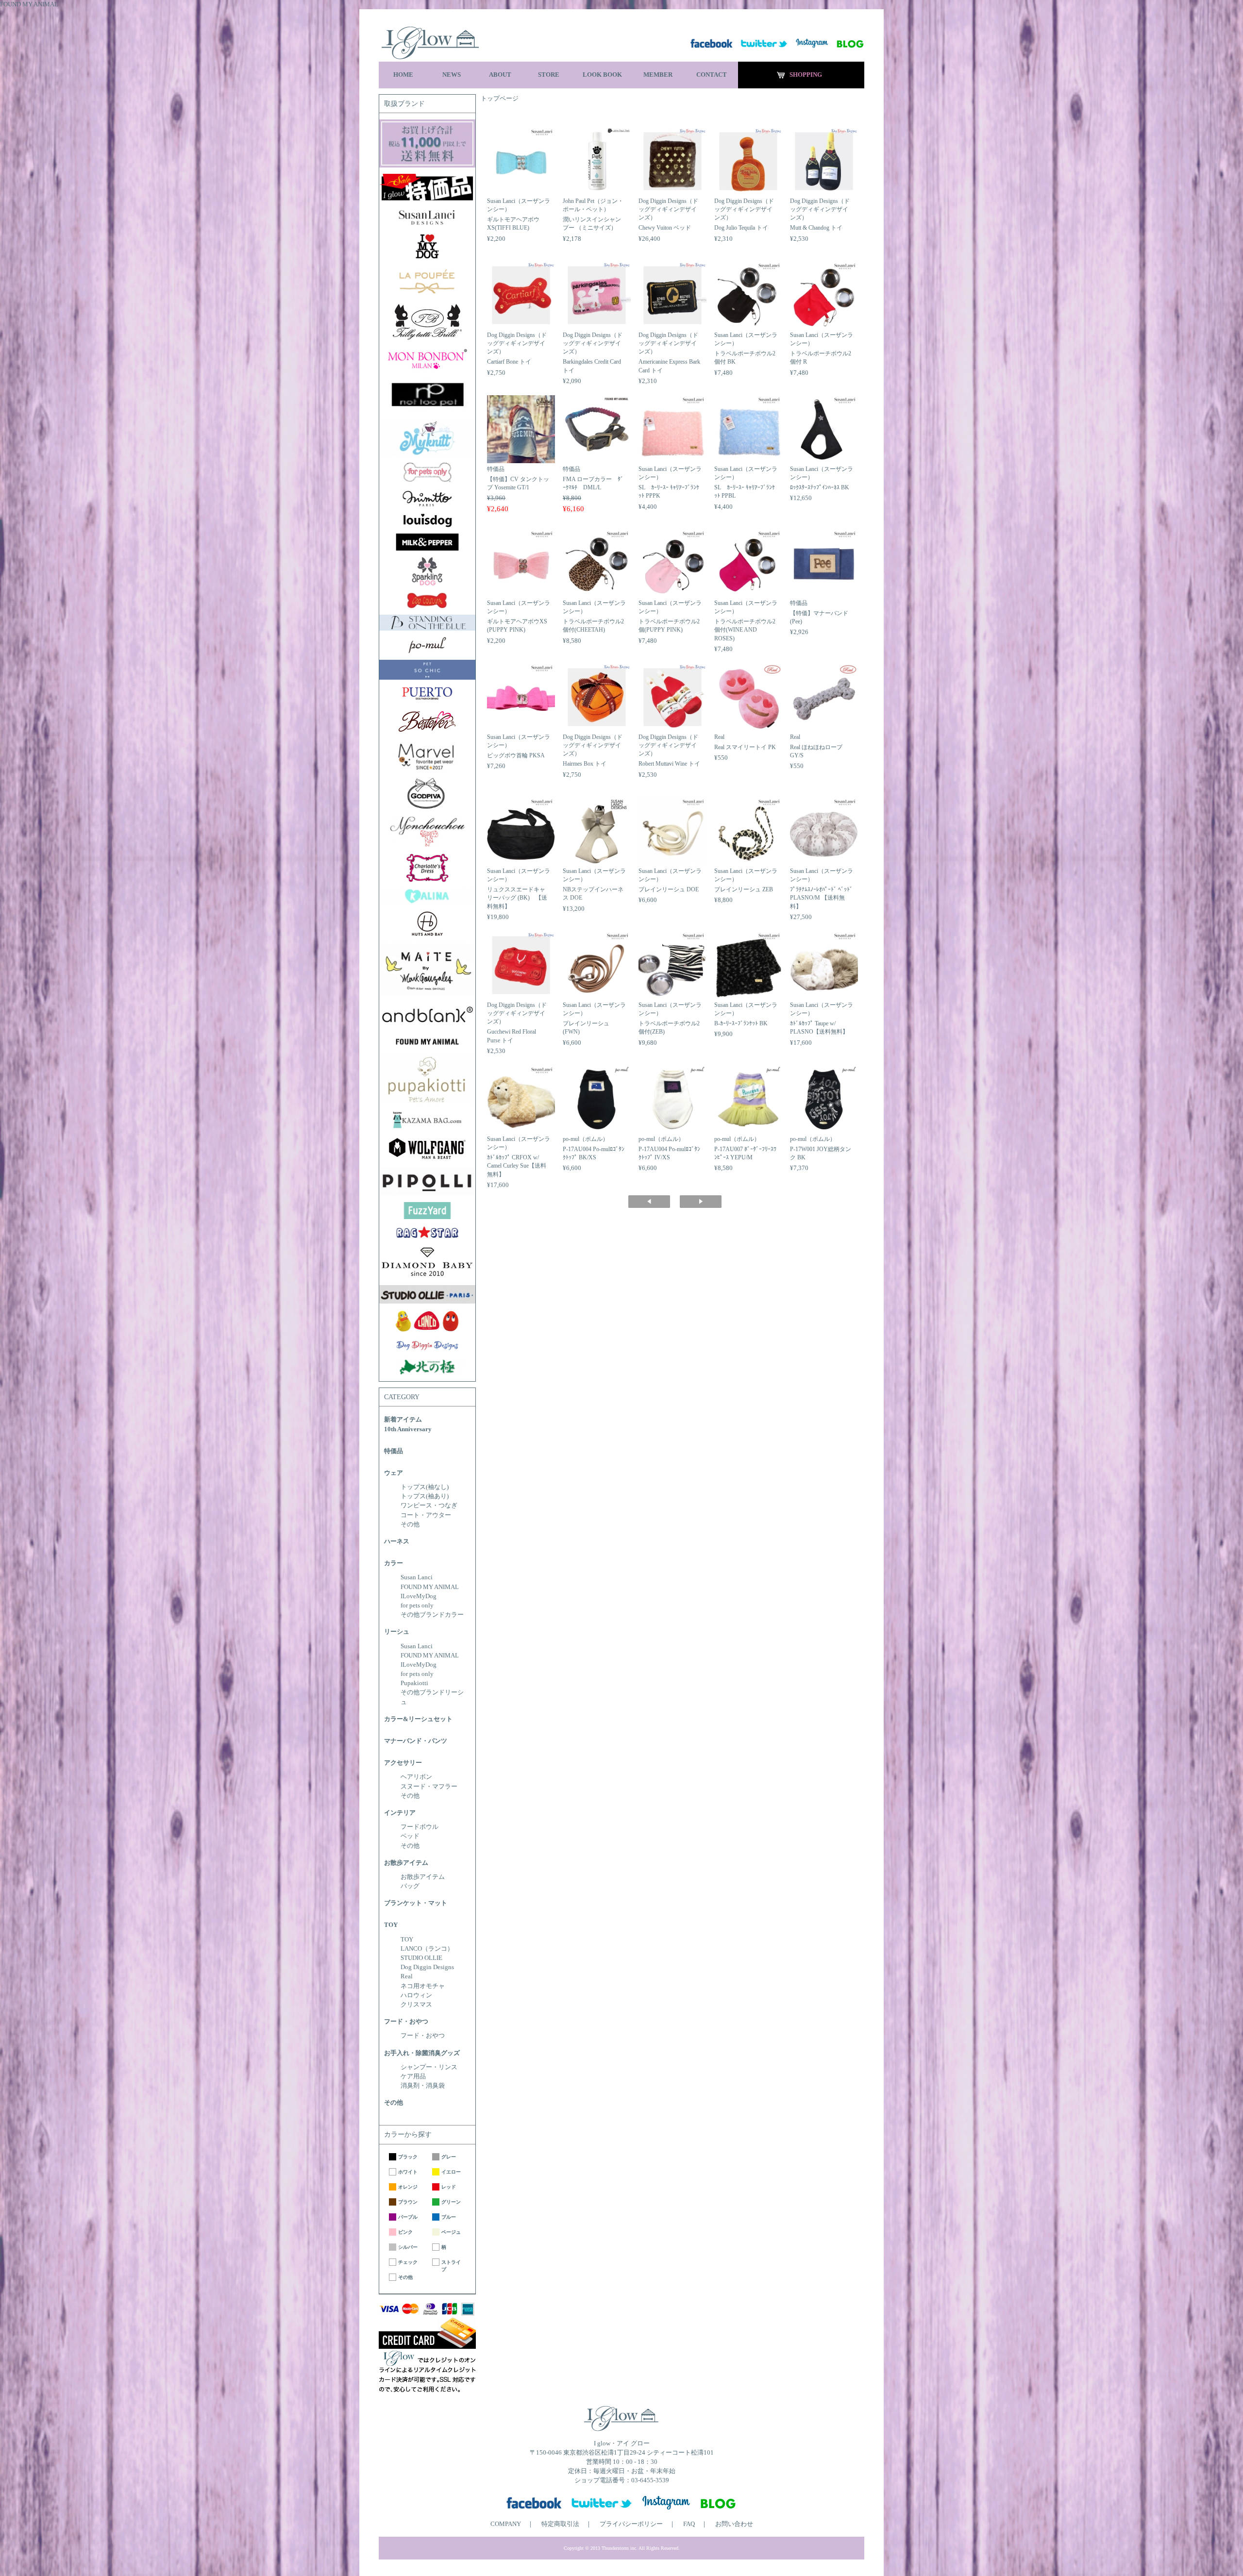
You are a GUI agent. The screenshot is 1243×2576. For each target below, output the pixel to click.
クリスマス (416, 2005)
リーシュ (397, 1632)
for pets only (417, 1606)
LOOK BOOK (602, 75)
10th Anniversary (408, 1429)
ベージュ (451, 2232)
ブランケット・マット (416, 1903)
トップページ (500, 99)
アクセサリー (403, 1763)
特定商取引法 (560, 2524)
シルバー (408, 2247)
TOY (391, 1925)
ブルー (449, 2217)
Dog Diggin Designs (427, 1967)
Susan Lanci (417, 1577)
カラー (394, 1563)
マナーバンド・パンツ (416, 1741)
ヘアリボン (416, 1777)
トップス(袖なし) (425, 1487)
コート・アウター (426, 1515)
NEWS (452, 75)
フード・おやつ (406, 2022)
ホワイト (408, 2172)
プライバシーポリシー (631, 2524)
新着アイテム (403, 1420)
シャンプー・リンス (429, 2067)
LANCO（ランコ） (427, 1949)
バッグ (410, 1886)
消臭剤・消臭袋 (423, 2086)
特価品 (394, 1451)
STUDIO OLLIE (421, 1958)
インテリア (400, 1813)
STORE (549, 75)
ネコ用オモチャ (423, 1986)
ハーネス (397, 1541)
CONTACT (712, 75)
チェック (408, 2262)
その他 (410, 1524)
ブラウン (408, 2202)
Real (407, 1976)
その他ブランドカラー (432, 1615)
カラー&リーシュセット (418, 1719)
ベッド (410, 1836)
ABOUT (500, 75)
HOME (403, 75)
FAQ (689, 2524)
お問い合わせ (734, 2524)
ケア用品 (413, 2076)
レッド (449, 2187)
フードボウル (420, 1827)
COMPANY (506, 2524)
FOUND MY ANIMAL (430, 1587)
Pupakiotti (414, 1683)
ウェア (394, 1473)
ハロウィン (416, 1995)
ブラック (408, 2157)
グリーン (451, 2202)
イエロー (451, 2172)
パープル (408, 2217)
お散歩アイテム (406, 1863)
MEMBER (658, 75)
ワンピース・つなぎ (429, 1505)
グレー (449, 2157)
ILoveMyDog (419, 1596)
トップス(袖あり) (425, 1496)
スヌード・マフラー (429, 1787)
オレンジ (408, 2187)
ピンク (405, 2232)
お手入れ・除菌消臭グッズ (422, 2053)
